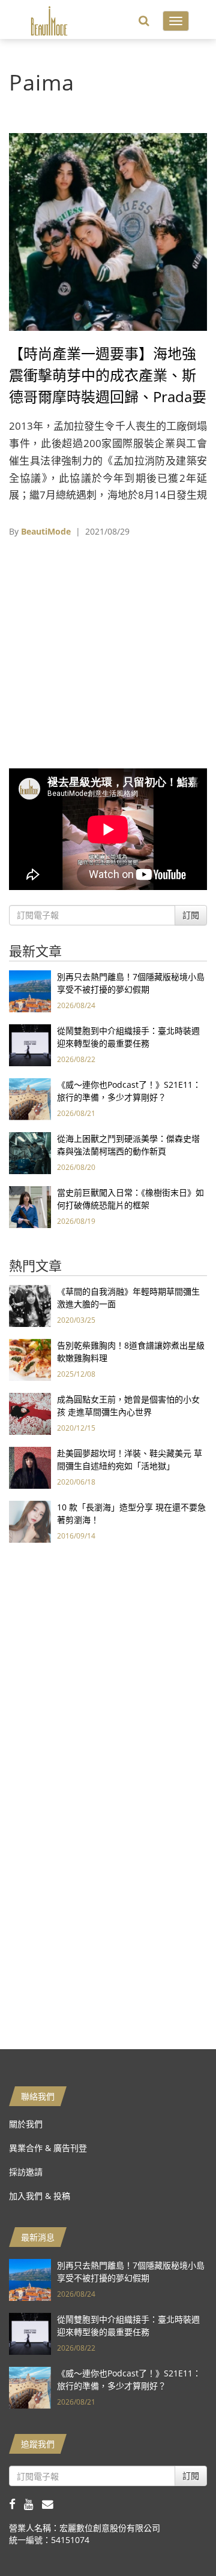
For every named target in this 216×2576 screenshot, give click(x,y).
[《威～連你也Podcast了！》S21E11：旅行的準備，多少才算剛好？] (30, 1098)
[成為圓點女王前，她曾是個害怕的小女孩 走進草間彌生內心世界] (30, 1413)
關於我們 (26, 2124)
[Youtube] (33, 2504)
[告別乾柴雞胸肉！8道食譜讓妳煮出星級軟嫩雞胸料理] (30, 1359)
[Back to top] (177, 2537)
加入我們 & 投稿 (40, 2196)
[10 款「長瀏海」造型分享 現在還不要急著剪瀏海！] (30, 1521)
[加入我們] (51, 2504)
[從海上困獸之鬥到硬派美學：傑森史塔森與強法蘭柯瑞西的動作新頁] (30, 1152)
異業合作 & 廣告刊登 (48, 2148)
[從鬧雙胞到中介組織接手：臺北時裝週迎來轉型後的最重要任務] (30, 1044)
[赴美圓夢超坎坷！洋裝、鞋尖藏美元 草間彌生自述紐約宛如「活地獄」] (30, 1467)
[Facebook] (16, 2504)
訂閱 (191, 915)
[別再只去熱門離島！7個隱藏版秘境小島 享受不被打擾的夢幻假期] (30, 990)
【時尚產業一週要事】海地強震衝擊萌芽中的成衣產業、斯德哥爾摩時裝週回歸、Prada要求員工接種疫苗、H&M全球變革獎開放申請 (108, 396)
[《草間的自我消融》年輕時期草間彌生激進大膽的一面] (30, 1305)
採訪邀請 (26, 2172)
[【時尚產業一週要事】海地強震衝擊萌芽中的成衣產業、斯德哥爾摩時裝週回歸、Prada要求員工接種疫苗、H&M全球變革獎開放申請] (108, 231)
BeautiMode (46, 531)
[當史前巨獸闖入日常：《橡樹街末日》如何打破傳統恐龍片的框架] (30, 1206)
